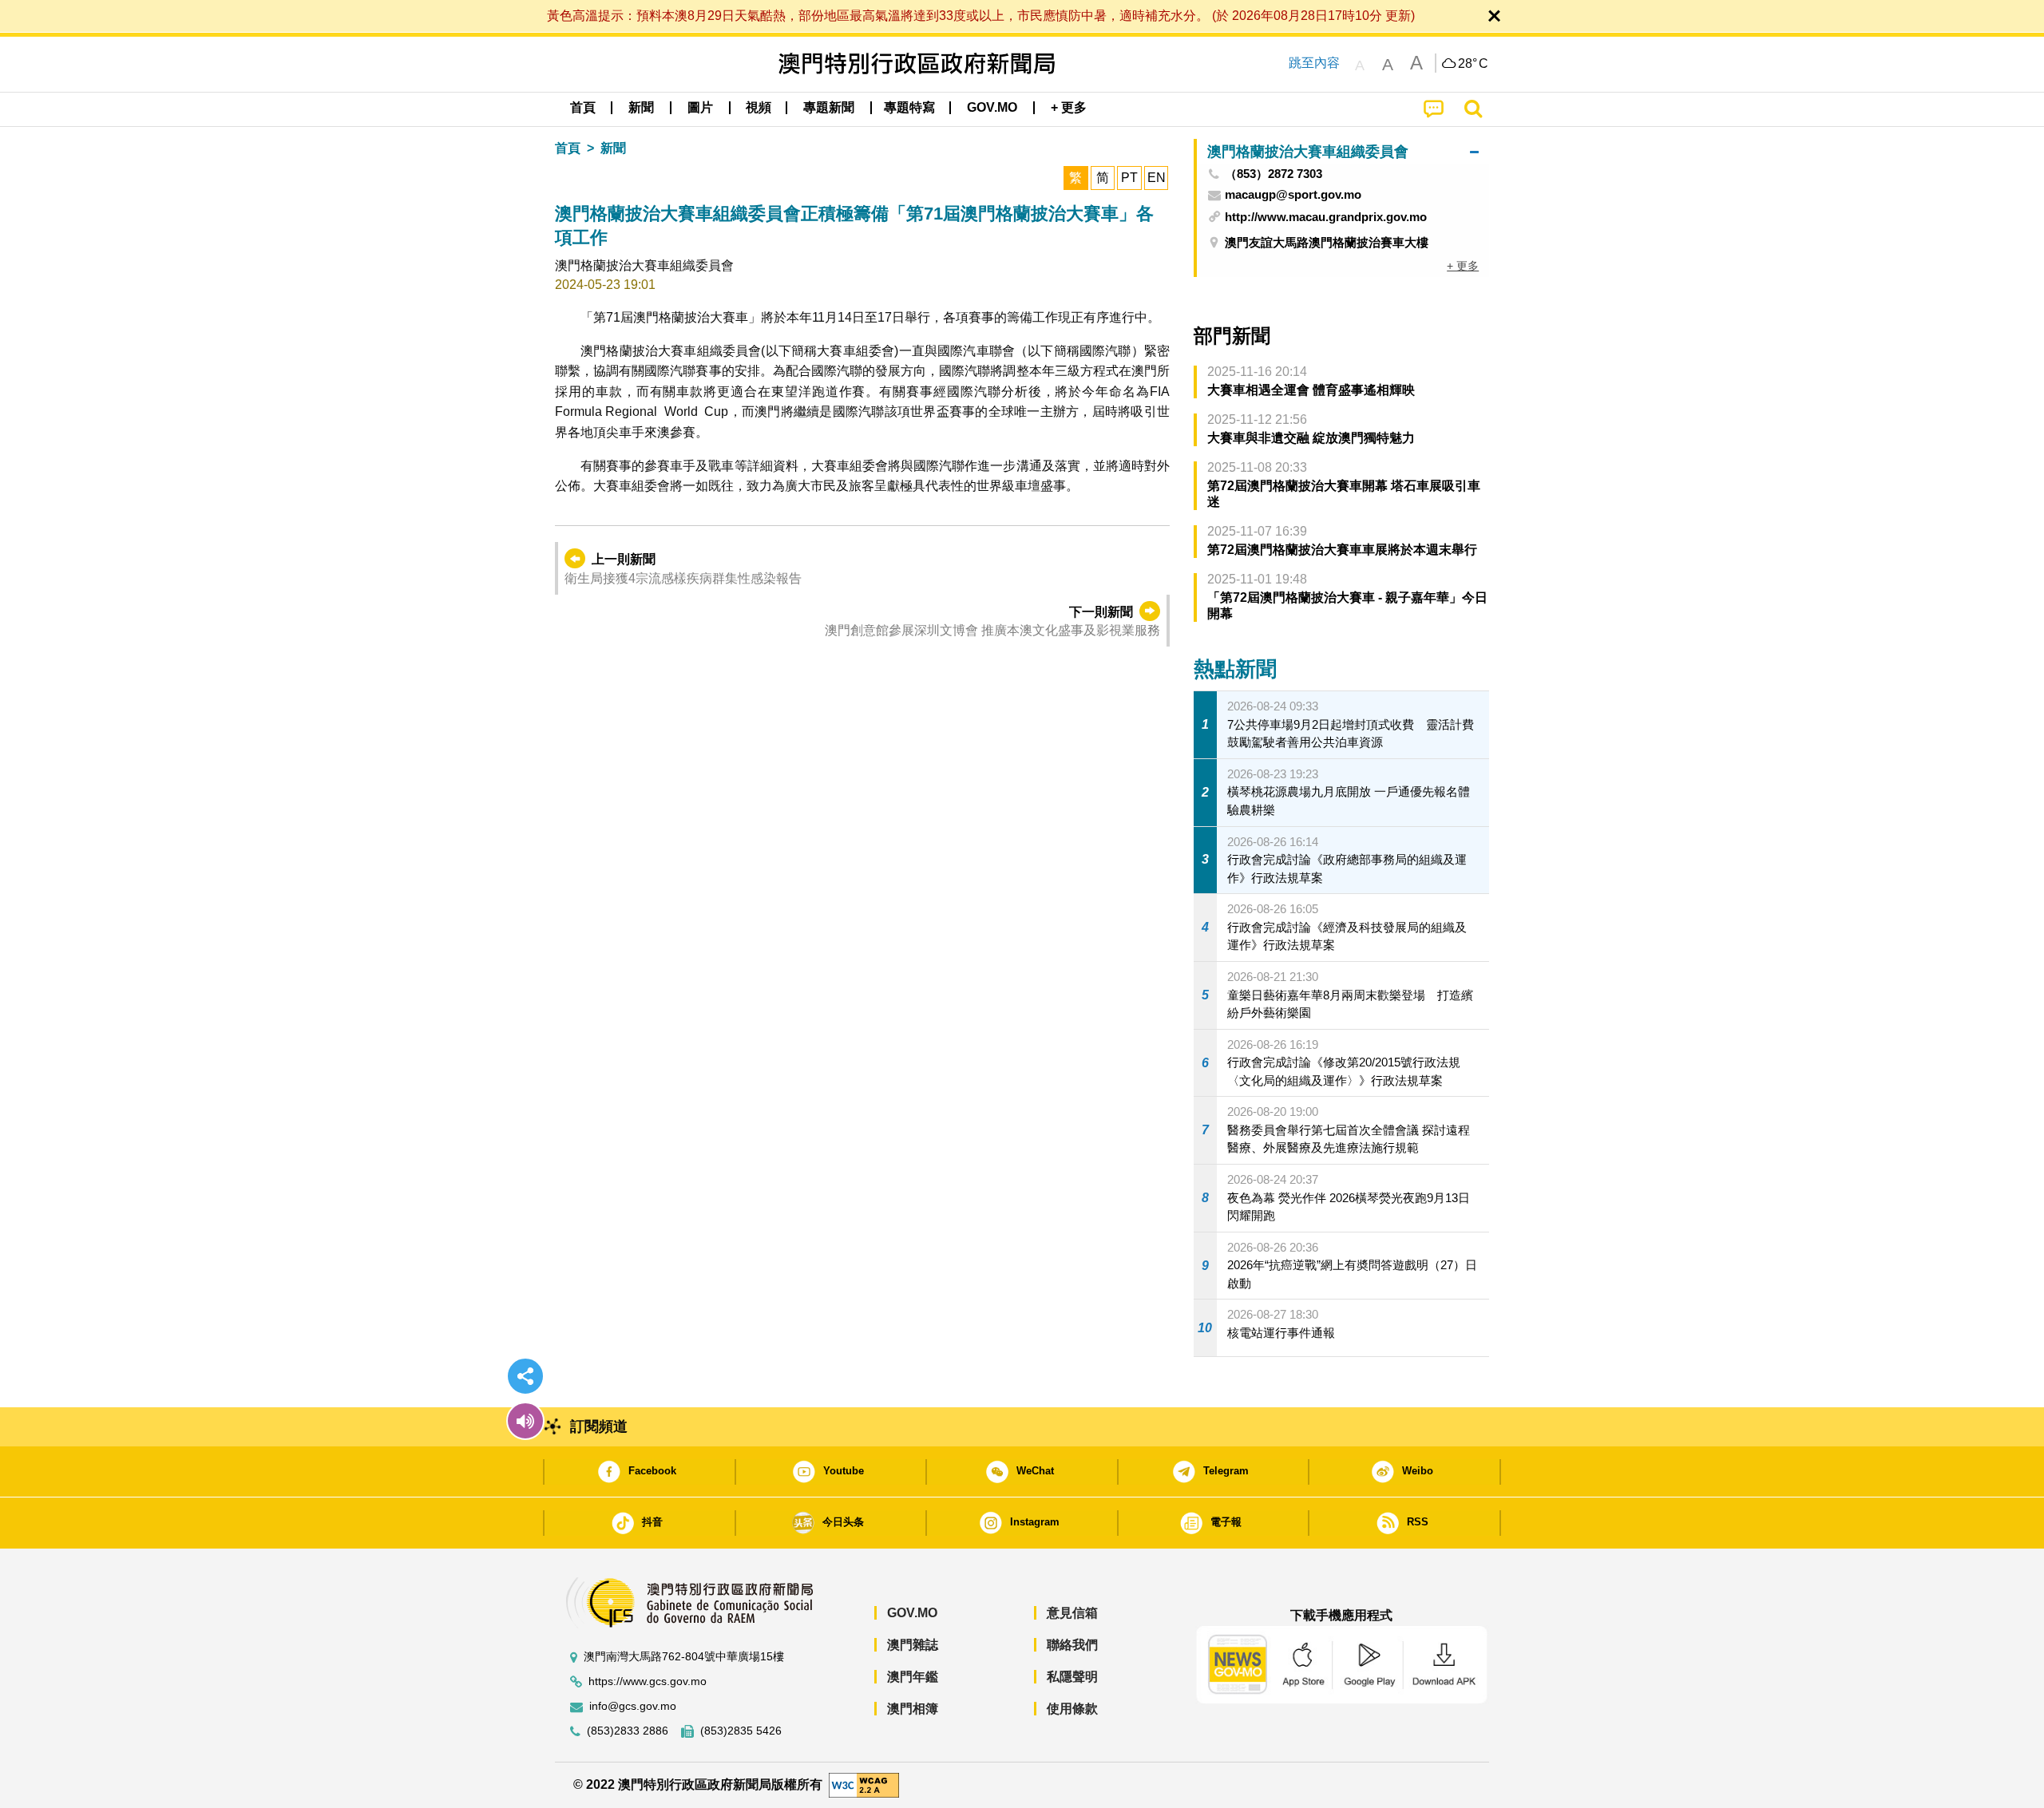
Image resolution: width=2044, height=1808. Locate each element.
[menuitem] (641, 108)
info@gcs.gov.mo (633, 1706)
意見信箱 (1072, 1613)
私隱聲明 (1072, 1677)
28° (1473, 64)
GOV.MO (912, 1613)
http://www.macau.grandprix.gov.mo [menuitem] (1326, 217)
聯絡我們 (1072, 1645)
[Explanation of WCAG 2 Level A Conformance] (864, 1784)
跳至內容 (1314, 63)
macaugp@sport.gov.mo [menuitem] (1293, 195)
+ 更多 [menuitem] (1463, 266)
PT (1129, 178)
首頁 (568, 148)
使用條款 (1072, 1709)
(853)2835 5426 (741, 1731)
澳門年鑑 (913, 1677)
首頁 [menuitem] (583, 107)
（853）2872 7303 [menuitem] (1274, 174)
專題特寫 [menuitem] (909, 107)
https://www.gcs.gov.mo (648, 1681)
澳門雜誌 (913, 1645)
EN (1157, 178)
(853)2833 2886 (628, 1731)
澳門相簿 (913, 1709)
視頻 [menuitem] (759, 107)
